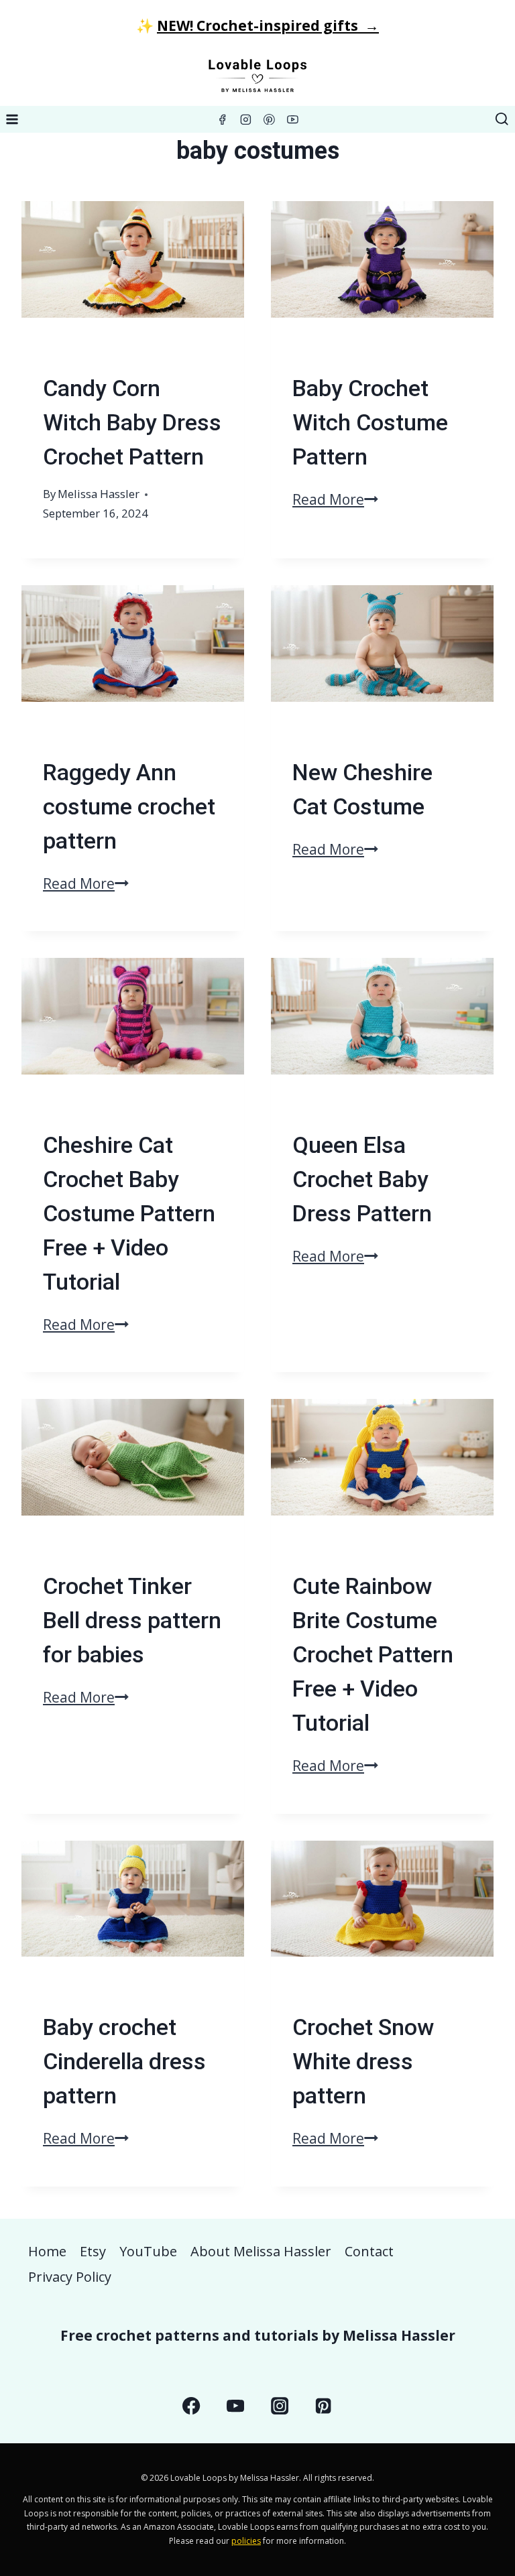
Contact (369, 2251)
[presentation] (133, 275)
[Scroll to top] (480, 2431)
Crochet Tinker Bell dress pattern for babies (132, 1620)
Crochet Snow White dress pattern (363, 2061)
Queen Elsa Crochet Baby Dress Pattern (362, 1179)
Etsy (93, 2251)
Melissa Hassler (99, 494)
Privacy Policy (70, 2277)
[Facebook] (222, 119)
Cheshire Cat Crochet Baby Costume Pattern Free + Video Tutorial (129, 1213)
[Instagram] (246, 119)
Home (47, 2251)
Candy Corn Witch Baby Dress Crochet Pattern (132, 422)
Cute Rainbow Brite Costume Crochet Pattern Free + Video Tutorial (373, 1654)
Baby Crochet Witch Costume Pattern (370, 422)
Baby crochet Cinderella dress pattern (124, 2061)
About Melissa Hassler (261, 2251)
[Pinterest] (270, 119)
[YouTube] (293, 119)
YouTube (148, 2251)
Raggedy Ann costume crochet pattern (129, 806)
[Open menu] (12, 119)
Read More (335, 499)
